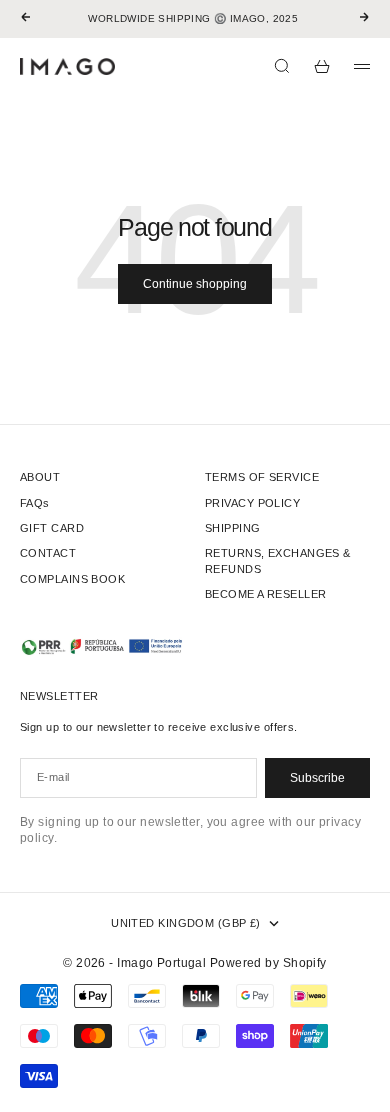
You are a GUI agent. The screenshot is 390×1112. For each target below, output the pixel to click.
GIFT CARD (52, 528)
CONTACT (48, 553)
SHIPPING (233, 528)
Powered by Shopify (268, 963)
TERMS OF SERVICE (262, 477)
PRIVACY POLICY (252, 503)
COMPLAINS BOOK (72, 579)
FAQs (35, 503)
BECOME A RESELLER (265, 594)
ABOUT (40, 477)
